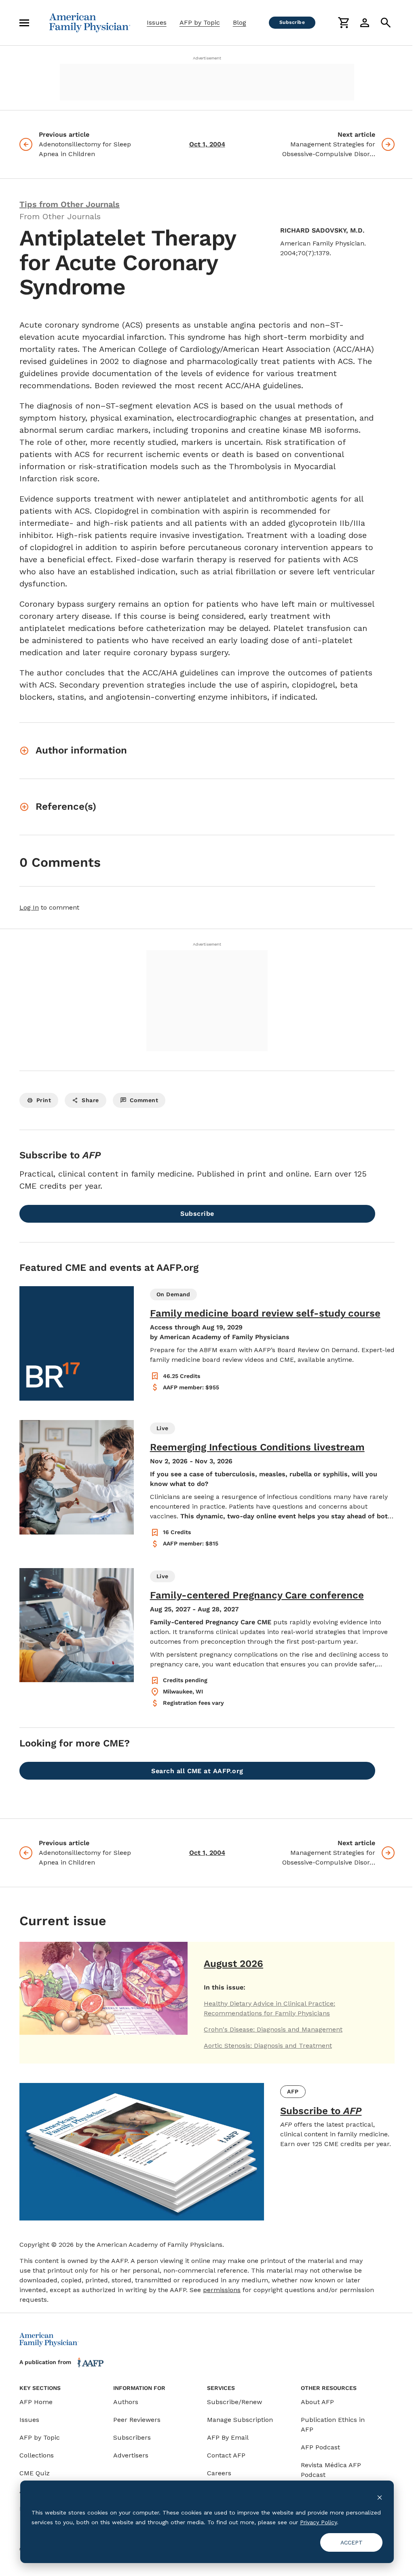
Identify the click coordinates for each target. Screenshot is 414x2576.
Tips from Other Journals (70, 204)
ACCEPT (352, 2542)
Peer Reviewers (137, 2420)
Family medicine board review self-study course (265, 1313)
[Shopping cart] (344, 23)
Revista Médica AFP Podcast (331, 2470)
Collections (37, 2455)
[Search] (386, 23)
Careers (219, 2473)
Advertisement (207, 58)
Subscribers (132, 2437)
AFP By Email (228, 2437)
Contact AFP (226, 2455)
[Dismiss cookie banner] (380, 2497)
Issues (157, 22)
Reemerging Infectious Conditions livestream (257, 1447)
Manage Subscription (240, 2420)
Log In (29, 907)
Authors (126, 2402)
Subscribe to (321, 2111)
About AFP (317, 2402)
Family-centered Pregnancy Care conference (257, 1595)
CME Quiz (35, 2473)
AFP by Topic (200, 22)
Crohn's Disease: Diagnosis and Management (273, 2029)
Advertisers (131, 2455)
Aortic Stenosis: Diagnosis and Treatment (268, 2046)
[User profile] (365, 23)
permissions (222, 2290)
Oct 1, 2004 (207, 144)
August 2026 (233, 1964)
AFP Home (36, 2402)
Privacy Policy (318, 2522)
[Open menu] (24, 23)
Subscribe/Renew (234, 2402)
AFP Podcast (320, 2447)
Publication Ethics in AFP (333, 2425)
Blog (240, 22)
